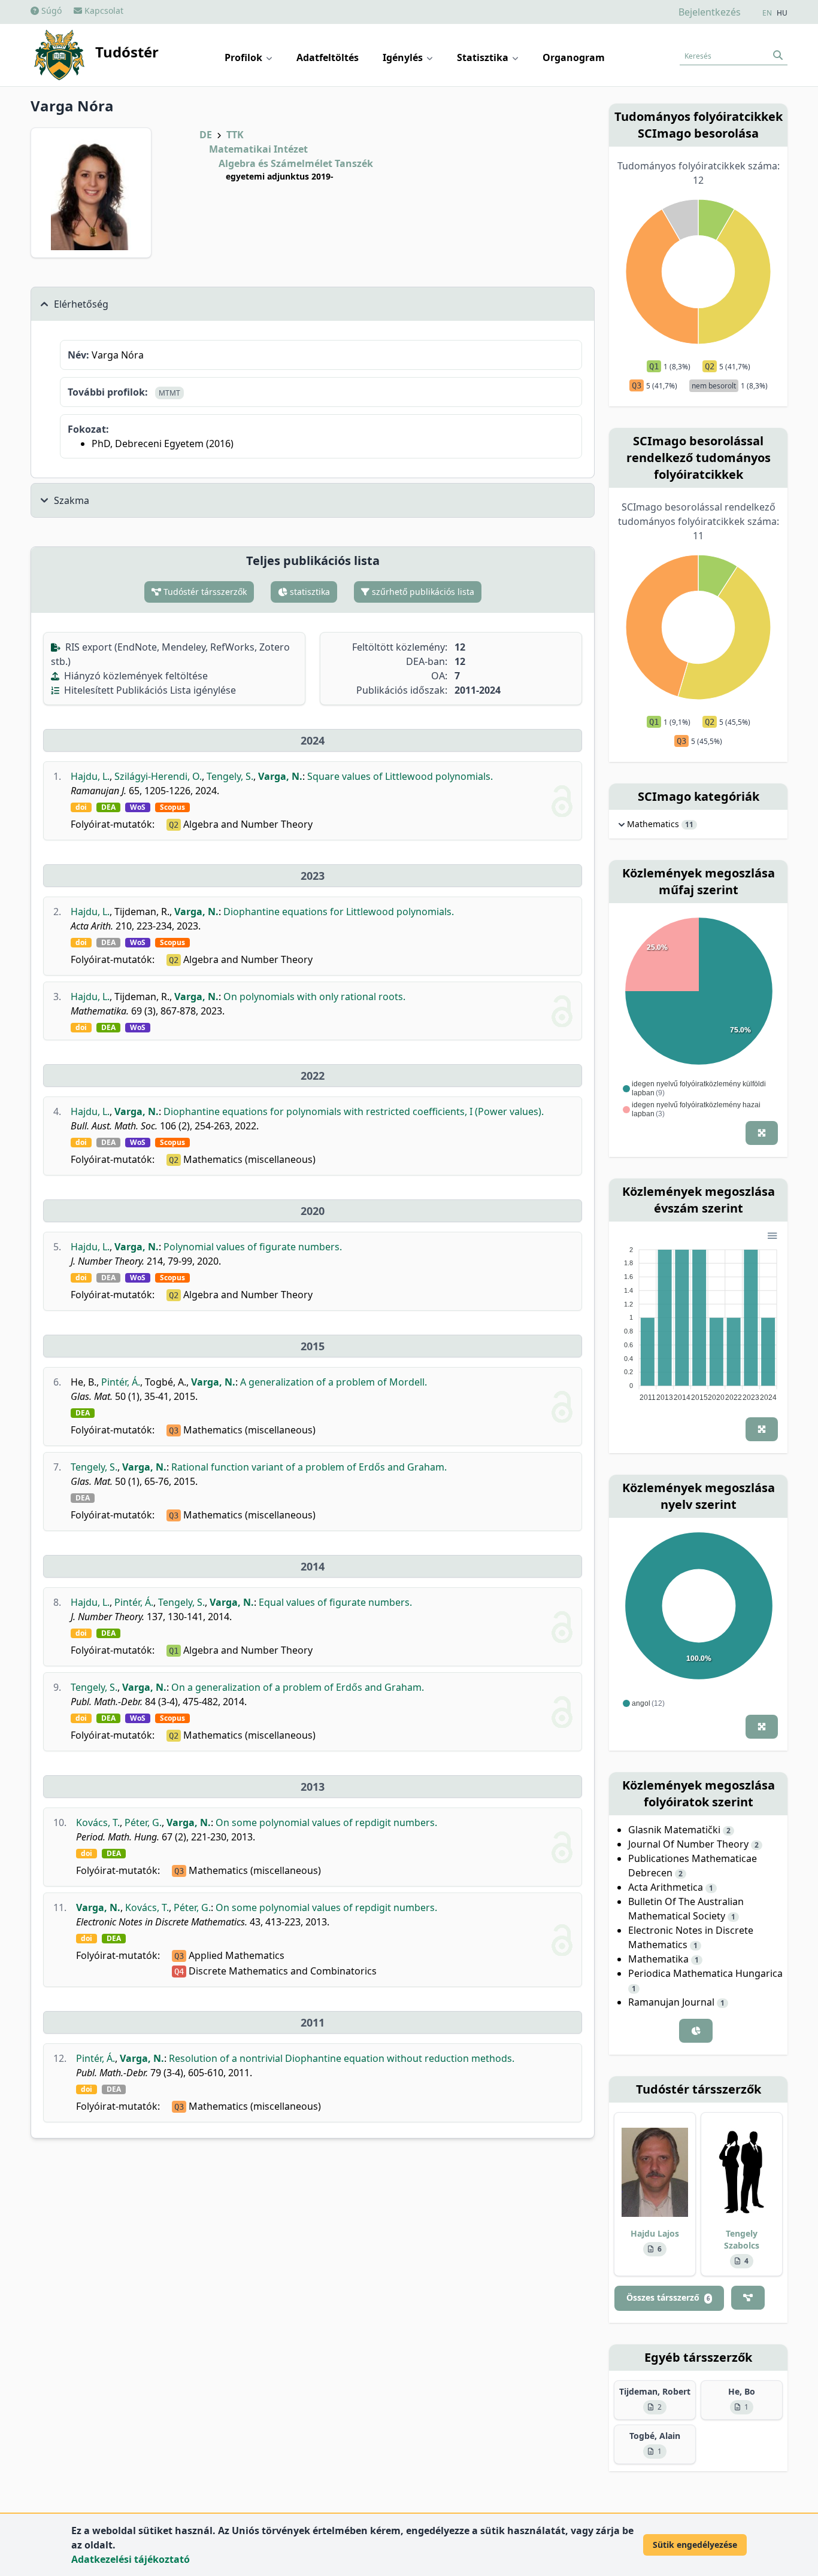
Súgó (50, 10)
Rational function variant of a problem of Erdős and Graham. (309, 1467)
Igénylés (404, 57)
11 (689, 825)
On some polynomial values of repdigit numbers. (326, 1822)
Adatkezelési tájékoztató (131, 2559)
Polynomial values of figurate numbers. (253, 1247)
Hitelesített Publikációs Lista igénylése (149, 690)
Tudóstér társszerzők (204, 592)
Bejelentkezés (710, 12)
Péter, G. (143, 1822)
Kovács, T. (98, 1822)
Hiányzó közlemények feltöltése (135, 676)
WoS (138, 807)
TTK (235, 135)
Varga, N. (280, 776)
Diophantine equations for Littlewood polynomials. (339, 912)
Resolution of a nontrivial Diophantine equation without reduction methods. (342, 2058)
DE (206, 135)
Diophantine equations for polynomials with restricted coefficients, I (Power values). (354, 1111)
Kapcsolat (103, 10)
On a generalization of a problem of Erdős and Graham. (298, 1687)
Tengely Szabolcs (742, 2239)
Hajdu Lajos (655, 2233)
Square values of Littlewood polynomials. (400, 776)
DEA (108, 807)
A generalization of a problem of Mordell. (334, 1382)
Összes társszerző (668, 2297)
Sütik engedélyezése (695, 2545)
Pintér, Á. (121, 1382)
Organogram (574, 57)
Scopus (172, 807)
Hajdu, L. (90, 776)
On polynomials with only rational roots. (314, 997)
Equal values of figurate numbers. (335, 1602)
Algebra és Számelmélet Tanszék (296, 163)
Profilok (245, 57)
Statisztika (484, 57)
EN (767, 13)
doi (81, 807)
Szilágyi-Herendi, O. (158, 776)
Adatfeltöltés (328, 57)
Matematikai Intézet (258, 149)
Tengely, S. (230, 776)
